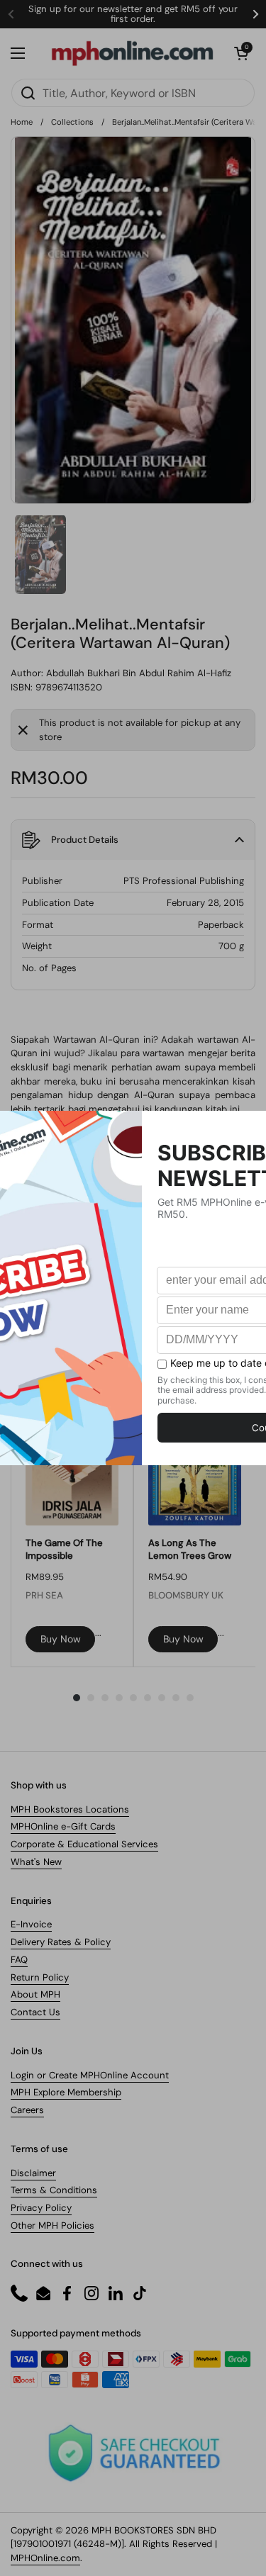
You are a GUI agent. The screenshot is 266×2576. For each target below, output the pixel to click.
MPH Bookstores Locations (70, 1809)
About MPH (35, 1994)
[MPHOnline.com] (132, 53)
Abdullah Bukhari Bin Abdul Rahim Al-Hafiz (139, 673)
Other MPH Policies (52, 2225)
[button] (241, 53)
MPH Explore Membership (66, 2092)
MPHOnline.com (45, 2558)
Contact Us (35, 2012)
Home (22, 122)
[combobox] (133, 93)
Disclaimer (33, 2173)
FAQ (19, 1960)
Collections (72, 122)
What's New (36, 1862)
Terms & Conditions (54, 2190)
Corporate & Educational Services (84, 1844)
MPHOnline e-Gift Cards (63, 1826)
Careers (27, 2110)
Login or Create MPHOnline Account (90, 2075)
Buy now (61, 1639)
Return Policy (40, 1977)
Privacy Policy (41, 2208)
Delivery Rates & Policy (61, 1942)
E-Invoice (31, 1924)
